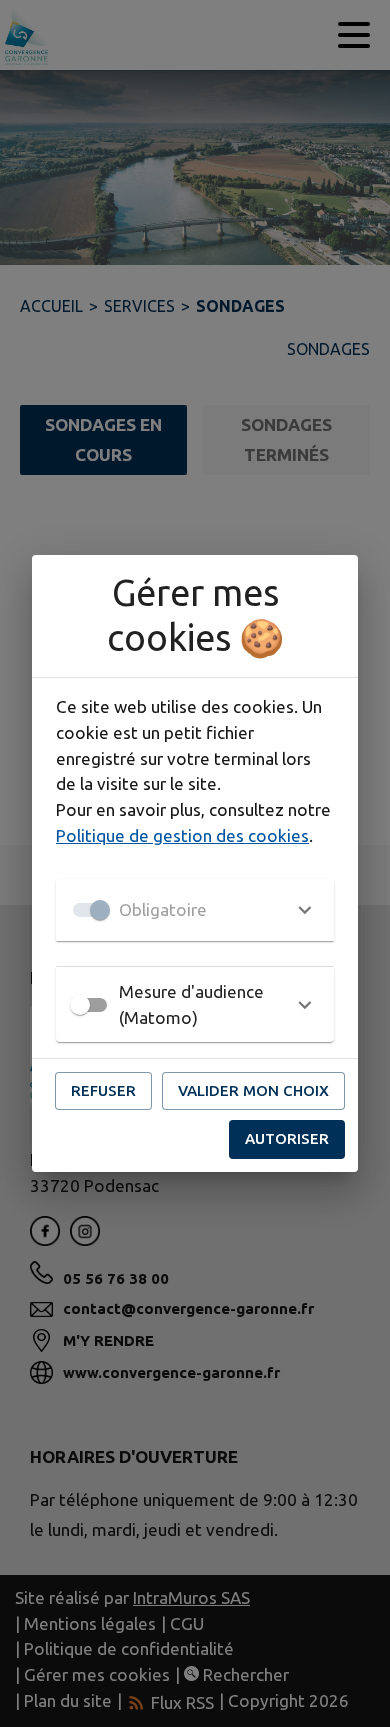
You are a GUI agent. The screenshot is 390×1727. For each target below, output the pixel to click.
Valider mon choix (253, 1090)
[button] (195, 910)
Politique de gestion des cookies (182, 835)
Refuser (103, 1090)
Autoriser (287, 1138)
